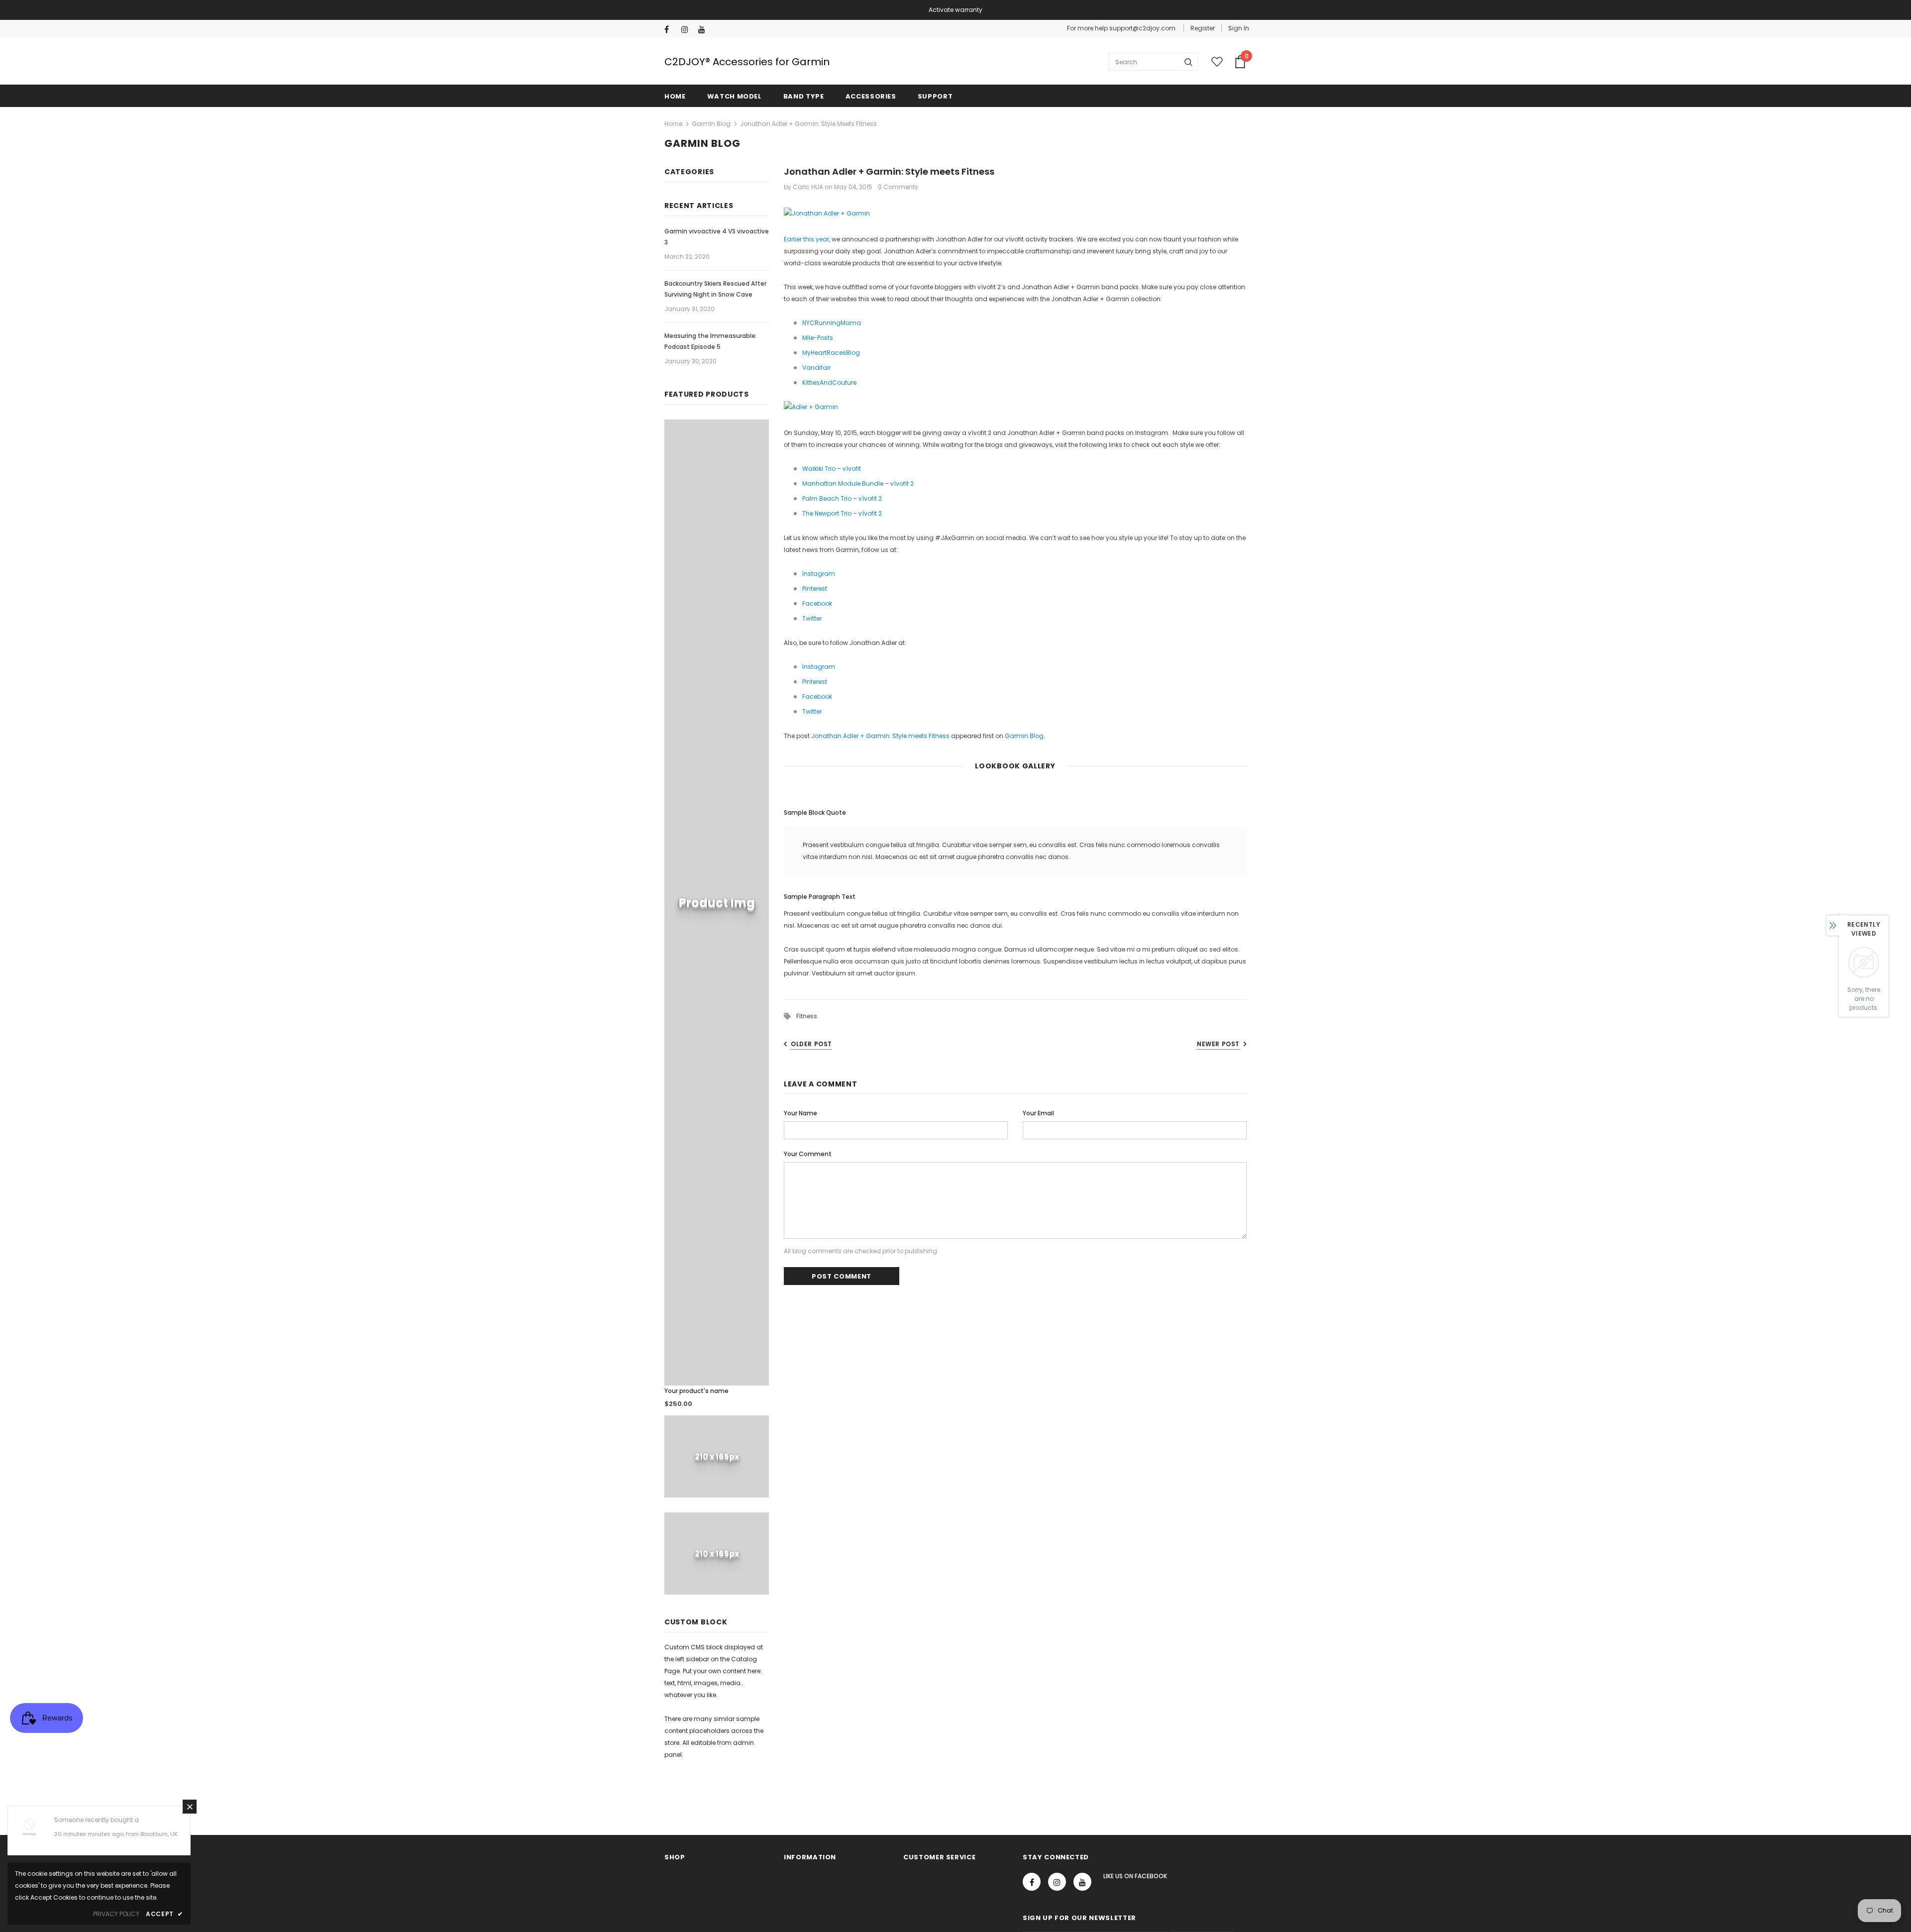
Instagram (819, 574)
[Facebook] (671, 30)
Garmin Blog (711, 124)
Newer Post (1218, 1044)
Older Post (811, 1044)
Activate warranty (955, 10)
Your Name (800, 1113)
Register (1203, 28)
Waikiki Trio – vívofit (832, 469)
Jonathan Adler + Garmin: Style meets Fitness (880, 736)
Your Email (1038, 1113)
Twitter (812, 618)
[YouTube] (704, 30)
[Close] (190, 1807)
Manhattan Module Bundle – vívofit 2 (858, 483)
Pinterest (815, 589)
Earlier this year (806, 239)
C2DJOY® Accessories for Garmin (747, 62)
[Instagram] (688, 30)
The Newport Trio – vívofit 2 (842, 513)
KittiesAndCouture (829, 382)
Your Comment (808, 1154)
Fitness (807, 1016)
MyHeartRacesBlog (831, 353)
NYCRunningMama (832, 323)
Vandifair (816, 368)
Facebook (817, 603)
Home (673, 124)
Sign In (1239, 28)
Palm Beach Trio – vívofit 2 (842, 498)
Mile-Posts (818, 338)
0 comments (898, 187)
